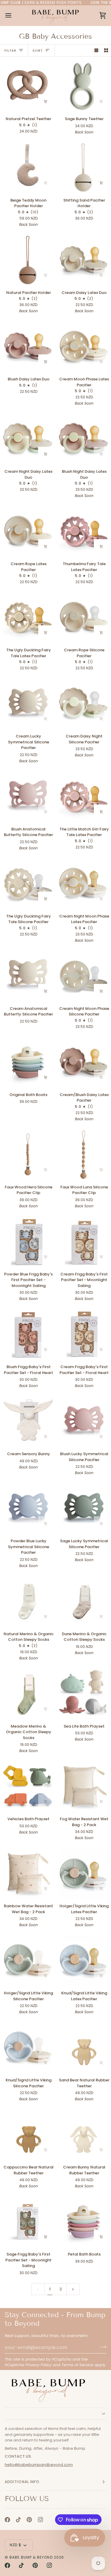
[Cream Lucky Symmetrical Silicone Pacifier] (28, 704)
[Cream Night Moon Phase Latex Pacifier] (83, 884)
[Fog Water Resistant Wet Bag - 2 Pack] (83, 1786)
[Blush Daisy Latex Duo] (28, 346)
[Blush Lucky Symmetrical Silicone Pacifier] (83, 1421)
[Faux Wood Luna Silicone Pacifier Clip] (83, 1154)
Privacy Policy (38, 2365)
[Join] (101, 2347)
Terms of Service (77, 2365)
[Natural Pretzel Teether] (28, 86)
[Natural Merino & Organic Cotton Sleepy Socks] (28, 1601)
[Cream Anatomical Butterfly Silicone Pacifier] (28, 976)
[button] (55, 2414)
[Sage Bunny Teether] (83, 86)
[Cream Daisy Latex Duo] (83, 260)
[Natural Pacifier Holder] (28, 260)
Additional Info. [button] (23, 2482)
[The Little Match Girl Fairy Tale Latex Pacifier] (83, 796)
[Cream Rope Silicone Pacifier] (83, 617)
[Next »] (73, 2289)
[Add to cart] (46, 102)
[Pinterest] (29, 2520)
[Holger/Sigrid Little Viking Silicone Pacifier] (28, 1960)
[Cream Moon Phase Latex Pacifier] (83, 346)
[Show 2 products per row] (106, 51)
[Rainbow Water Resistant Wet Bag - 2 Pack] (28, 1873)
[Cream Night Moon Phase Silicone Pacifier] (83, 976)
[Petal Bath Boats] (83, 2222)
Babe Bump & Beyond (31, 2557)
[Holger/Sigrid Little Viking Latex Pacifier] (83, 1873)
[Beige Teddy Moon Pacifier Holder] (28, 168)
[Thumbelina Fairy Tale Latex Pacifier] (83, 531)
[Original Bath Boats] (28, 1062)
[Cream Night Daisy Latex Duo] (28, 439)
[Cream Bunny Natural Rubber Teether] (83, 2135)
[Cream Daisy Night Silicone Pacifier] (83, 704)
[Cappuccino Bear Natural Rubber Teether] (28, 2135)
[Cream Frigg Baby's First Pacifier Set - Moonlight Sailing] (83, 1242)
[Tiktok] (18, 2520)
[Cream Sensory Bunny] (28, 1421)
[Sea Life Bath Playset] (83, 1694)
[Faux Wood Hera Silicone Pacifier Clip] (28, 1154)
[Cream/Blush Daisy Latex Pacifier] (83, 1062)
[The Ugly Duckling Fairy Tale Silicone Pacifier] (28, 884)
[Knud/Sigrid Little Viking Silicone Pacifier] (28, 2047)
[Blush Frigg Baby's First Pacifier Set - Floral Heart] (28, 1334)
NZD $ (16, 2545)
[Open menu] (14, 15)
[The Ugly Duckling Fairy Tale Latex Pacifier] (28, 617)
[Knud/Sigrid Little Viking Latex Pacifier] (83, 1960)
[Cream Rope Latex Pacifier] (28, 531)
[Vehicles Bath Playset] (28, 1786)
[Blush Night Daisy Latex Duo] (83, 439)
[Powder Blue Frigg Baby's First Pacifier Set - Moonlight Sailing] (28, 1242)
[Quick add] (101, 275)
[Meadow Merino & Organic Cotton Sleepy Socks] (28, 1694)
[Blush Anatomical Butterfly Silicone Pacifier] (28, 796)
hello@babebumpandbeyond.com (39, 2465)
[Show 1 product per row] (96, 51)
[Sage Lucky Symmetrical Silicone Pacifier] (83, 1508)
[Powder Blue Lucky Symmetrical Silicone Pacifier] (28, 1508)
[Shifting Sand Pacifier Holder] (83, 168)
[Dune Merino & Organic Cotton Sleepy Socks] (83, 1601)
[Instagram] (41, 2520)
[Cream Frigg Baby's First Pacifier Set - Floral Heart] (83, 1334)
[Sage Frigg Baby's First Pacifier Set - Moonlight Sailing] (28, 2222)
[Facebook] (7, 2520)
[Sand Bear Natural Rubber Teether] (83, 2047)
